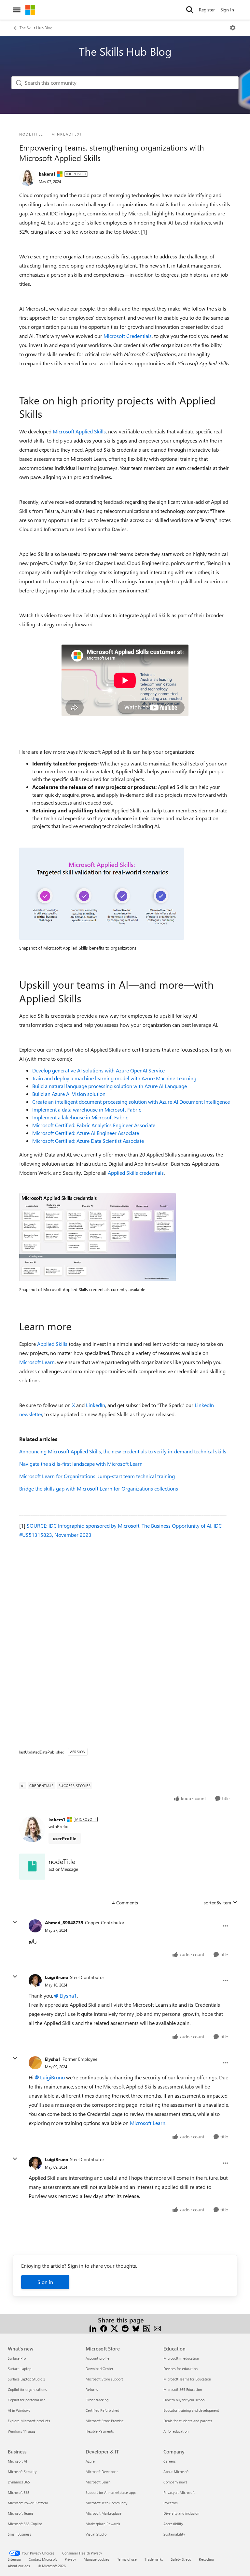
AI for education (176, 2431)
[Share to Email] (157, 2328)
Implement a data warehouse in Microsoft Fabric (87, 1109)
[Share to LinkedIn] (93, 2328)
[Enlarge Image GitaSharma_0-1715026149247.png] (102, 894)
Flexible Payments (100, 2431)
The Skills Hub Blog (36, 28)
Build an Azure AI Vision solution (69, 1094)
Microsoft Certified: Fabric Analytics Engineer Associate (94, 1125)
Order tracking (97, 2400)
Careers (170, 2461)
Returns (92, 2389)
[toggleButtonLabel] (233, 28)
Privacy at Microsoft (179, 2492)
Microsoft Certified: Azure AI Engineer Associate (86, 1133)
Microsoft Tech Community (106, 2503)
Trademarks (154, 2559)
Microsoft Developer (102, 2472)
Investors (171, 2503)
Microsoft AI (17, 2461)
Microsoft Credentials (128, 336)
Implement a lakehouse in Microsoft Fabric (80, 1117)
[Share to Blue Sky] (136, 2328)
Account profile (97, 2358)
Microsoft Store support (104, 2379)
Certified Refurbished (102, 2410)
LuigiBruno (57, 1977)
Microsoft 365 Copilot (25, 2524)
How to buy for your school (184, 2400)
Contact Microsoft (43, 2559)
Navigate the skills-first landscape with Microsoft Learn (81, 1464)
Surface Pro (17, 2358)
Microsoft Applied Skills (79, 431)
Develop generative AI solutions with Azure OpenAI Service (98, 1070)
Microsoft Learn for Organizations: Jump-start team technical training (97, 1476)
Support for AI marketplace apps (111, 2492)
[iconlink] (32, 1867)
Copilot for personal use (27, 2400)
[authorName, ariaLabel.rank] (27, 178)
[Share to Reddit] (125, 2328)
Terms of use (127, 2559)
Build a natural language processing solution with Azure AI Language (110, 1086)
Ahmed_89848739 (64, 1922)
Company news (175, 2482)
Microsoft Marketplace (104, 2513)
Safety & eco (181, 2559)
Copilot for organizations (27, 2389)
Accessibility (173, 2524)
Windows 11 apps (22, 2431)
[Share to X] (114, 2328)
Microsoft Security (22, 2472)
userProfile (65, 1838)
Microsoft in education (181, 2358)
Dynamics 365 (19, 2482)
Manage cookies (97, 2559)
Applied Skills (52, 1344)
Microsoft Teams (21, 2513)
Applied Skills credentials (136, 1173)
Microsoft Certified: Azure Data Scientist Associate (88, 1141)
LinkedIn (96, 1405)
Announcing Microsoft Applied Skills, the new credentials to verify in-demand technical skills (123, 1451)
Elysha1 (68, 1995)
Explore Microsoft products (29, 2421)
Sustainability (174, 2534)
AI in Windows (19, 2410)
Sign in (45, 2282)
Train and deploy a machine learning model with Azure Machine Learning (114, 1078)
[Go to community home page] (30, 10)
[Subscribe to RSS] (147, 2328)
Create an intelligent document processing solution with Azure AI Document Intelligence (131, 1102)
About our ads (19, 2566)
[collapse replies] (15, 1922)
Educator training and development (191, 2410)
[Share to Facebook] (104, 2328)
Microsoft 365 (19, 2492)
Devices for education (181, 2369)
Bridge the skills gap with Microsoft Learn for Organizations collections (99, 1488)
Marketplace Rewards (103, 2524)
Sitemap (14, 2559)
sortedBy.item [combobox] (217, 1903)
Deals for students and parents (188, 2421)
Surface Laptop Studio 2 (27, 2379)
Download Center (99, 2369)
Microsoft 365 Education (183, 2389)
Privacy (70, 2559)
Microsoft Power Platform (28, 2503)
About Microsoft (176, 2472)
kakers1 (47, 174)
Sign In (227, 10)
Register (207, 10)
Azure (90, 2461)
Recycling (206, 2559)
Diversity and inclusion (181, 2513)
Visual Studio (96, 2534)
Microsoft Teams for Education (187, 2379)
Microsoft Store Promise (105, 2421)
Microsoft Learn (37, 1362)
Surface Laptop (20, 2369)
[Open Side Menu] (17, 10)
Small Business (20, 2534)
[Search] (190, 10)
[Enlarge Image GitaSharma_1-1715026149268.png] (97, 1237)
